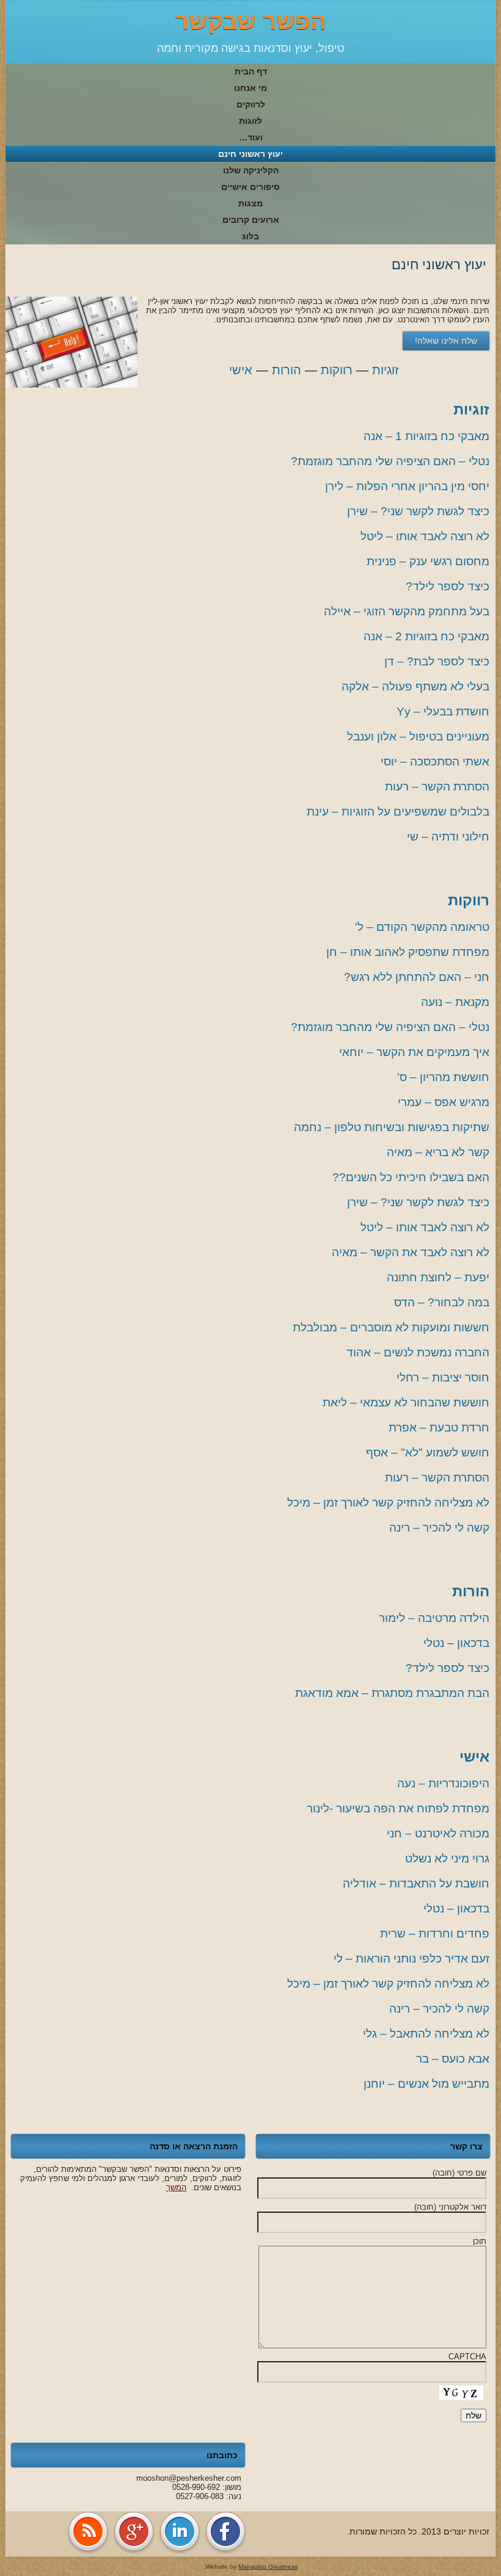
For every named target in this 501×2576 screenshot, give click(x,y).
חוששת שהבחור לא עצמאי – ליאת (406, 1402)
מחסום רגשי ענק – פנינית (428, 561)
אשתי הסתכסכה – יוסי (435, 762)
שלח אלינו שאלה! (446, 341)
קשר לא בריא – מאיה (438, 1152)
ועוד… (251, 137)
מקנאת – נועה (455, 1002)
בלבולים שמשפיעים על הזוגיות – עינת (398, 812)
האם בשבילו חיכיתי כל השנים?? (411, 1177)
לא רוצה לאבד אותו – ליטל (425, 536)
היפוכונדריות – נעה (443, 1783)
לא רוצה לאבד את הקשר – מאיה (411, 1252)
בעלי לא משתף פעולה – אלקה (415, 686)
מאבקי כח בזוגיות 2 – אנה (426, 636)
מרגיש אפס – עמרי (444, 1102)
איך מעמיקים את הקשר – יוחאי (414, 1052)
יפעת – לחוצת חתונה (438, 1277)
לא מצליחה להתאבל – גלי (426, 2034)
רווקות (337, 370)
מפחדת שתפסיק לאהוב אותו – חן (408, 952)
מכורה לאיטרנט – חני (438, 1833)
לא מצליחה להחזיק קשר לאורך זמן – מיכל (388, 1503)
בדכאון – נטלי (456, 1643)
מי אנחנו (250, 88)
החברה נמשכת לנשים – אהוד (418, 1352)
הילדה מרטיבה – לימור (434, 1618)
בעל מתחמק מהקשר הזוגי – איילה (407, 611)
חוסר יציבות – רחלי (443, 1377)
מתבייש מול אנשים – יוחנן (426, 2084)
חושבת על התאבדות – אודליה (416, 1883)
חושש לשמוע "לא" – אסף (428, 1453)
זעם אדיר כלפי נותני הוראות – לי (411, 1959)
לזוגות (250, 121)
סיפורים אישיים (250, 187)
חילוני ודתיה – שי (448, 837)
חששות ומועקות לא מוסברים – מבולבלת (391, 1327)
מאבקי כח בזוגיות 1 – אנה (426, 436)
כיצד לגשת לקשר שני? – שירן (418, 511)
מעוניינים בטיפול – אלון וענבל (418, 736)
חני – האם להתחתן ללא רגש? (417, 977)
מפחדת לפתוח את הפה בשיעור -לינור (398, 1808)
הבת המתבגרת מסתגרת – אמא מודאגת (392, 1693)
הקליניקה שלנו (251, 170)
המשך (176, 2187)
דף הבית (251, 71)
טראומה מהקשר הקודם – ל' (422, 927)
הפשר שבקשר (251, 21)
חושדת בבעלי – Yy (443, 711)
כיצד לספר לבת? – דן (437, 661)
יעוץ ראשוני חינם (250, 154)
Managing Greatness (268, 2567)
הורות (287, 370)
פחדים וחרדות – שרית (435, 1934)
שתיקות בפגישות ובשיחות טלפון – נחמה (392, 1127)
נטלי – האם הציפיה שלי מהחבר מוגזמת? (390, 461)
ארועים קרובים (251, 220)
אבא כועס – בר (453, 2059)
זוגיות (385, 370)
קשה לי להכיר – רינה (439, 1528)
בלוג (250, 236)
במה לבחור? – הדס (442, 1302)
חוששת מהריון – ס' (443, 1077)
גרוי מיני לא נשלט (447, 1858)
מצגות (250, 203)
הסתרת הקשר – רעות (437, 787)
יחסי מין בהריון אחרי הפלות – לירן (407, 486)
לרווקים (251, 104)
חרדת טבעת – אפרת (439, 1427)
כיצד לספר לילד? (448, 586)
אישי (241, 370)
